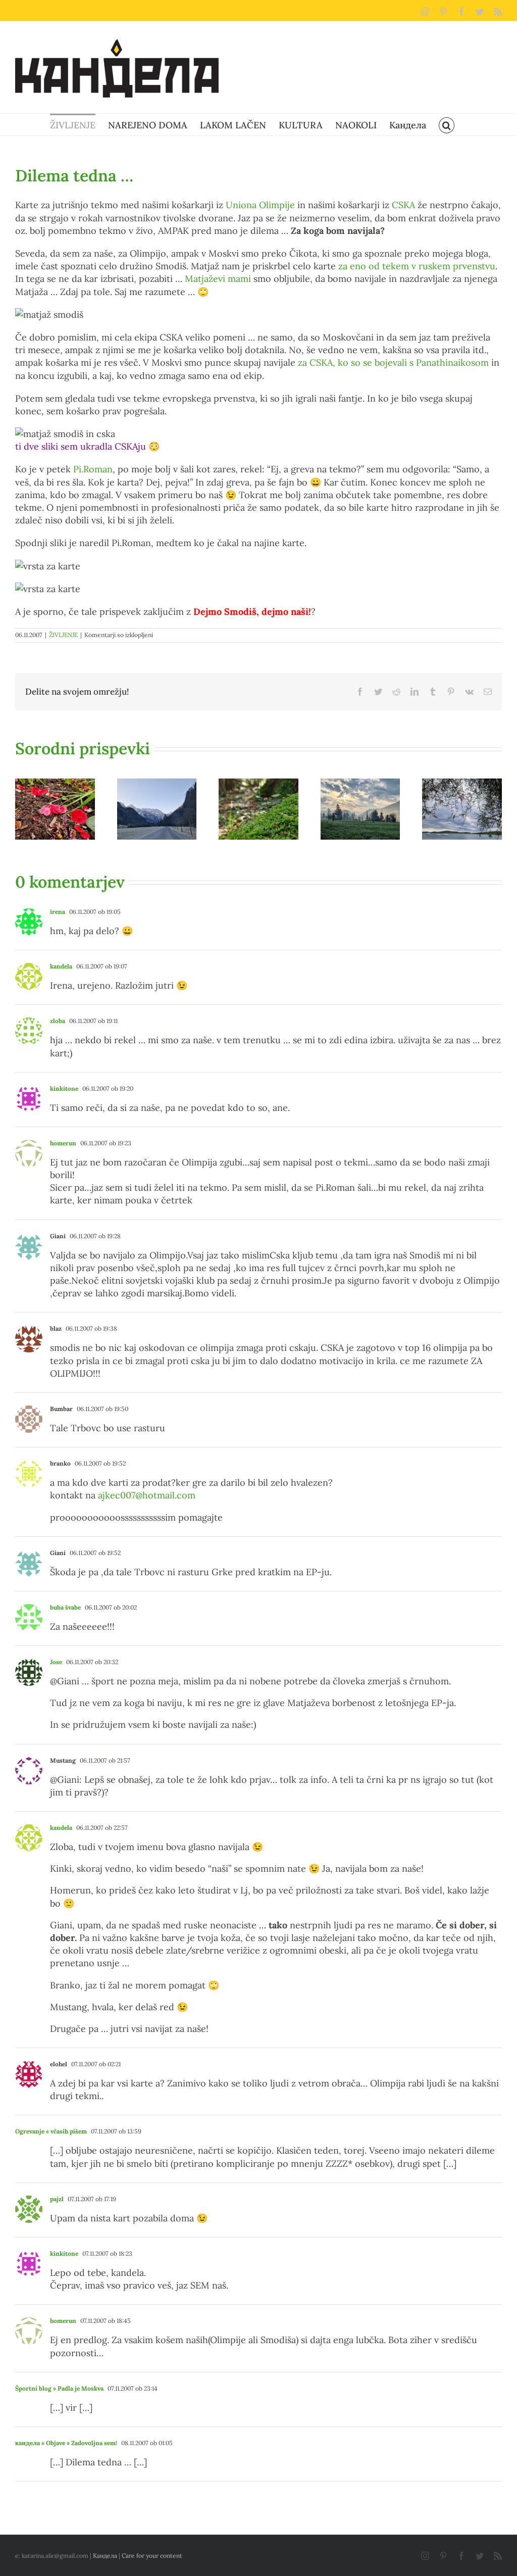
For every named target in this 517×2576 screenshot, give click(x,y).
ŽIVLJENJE (63, 635)
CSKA (403, 205)
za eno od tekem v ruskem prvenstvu (417, 266)
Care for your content (152, 2556)
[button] (447, 125)
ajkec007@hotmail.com (147, 1495)
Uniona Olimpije (260, 205)
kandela (61, 966)
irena (58, 912)
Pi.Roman (93, 469)
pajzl (57, 2199)
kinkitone (64, 1088)
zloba (58, 1021)
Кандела (105, 2556)
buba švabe (65, 1607)
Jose (56, 1662)
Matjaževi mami (218, 279)
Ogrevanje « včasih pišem (51, 2131)
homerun (63, 1143)
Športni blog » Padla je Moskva (59, 2388)
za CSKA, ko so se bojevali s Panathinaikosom (393, 362)
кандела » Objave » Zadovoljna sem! (66, 2443)
